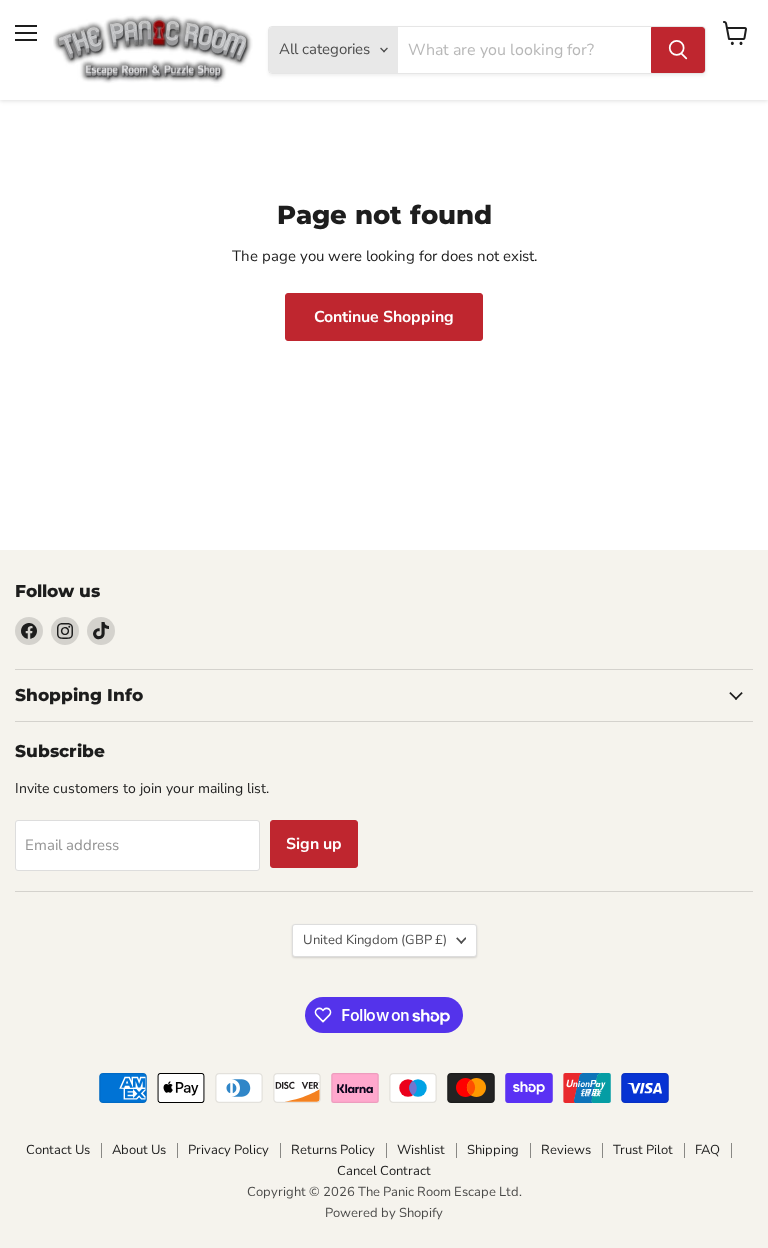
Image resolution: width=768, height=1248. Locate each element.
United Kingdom (375, 940)
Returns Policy (333, 1150)
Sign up (314, 844)
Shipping (493, 1150)
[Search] (678, 50)
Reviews (566, 1150)
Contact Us (58, 1150)
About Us (139, 1150)
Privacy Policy (228, 1150)
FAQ (707, 1150)
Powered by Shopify (384, 1213)
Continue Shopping (384, 317)
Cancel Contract (384, 1171)
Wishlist (421, 1150)
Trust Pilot (643, 1150)
